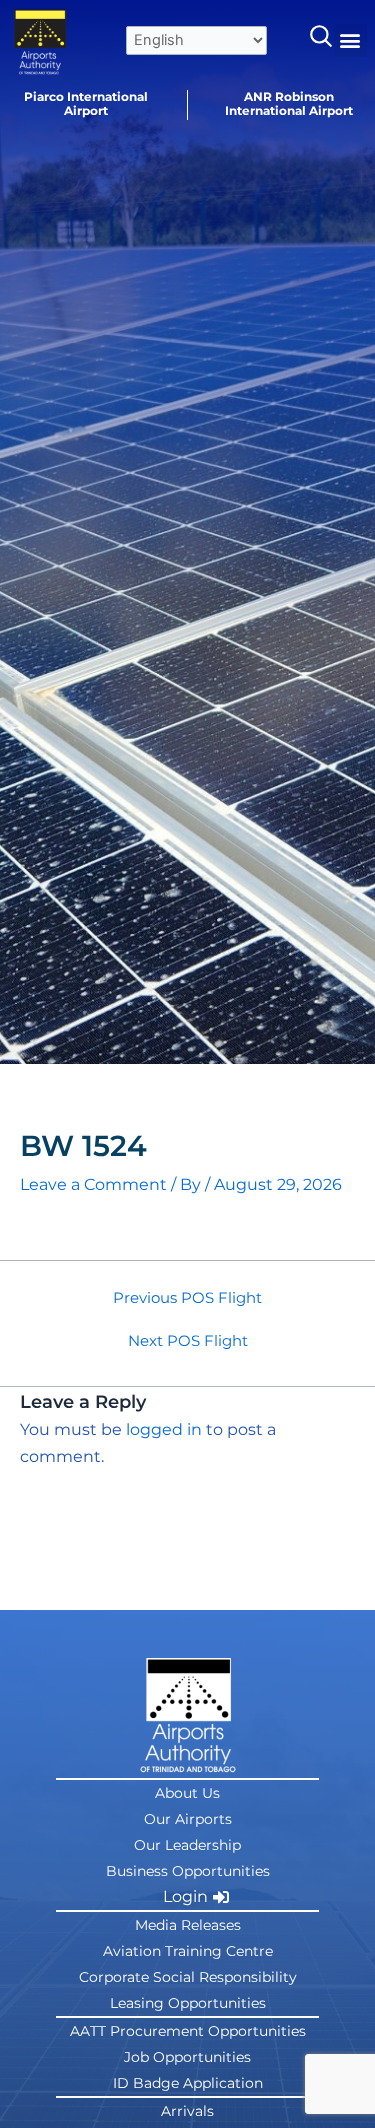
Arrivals (187, 2111)
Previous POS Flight (187, 1298)
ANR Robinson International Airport (289, 103)
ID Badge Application (188, 2083)
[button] (350, 40)
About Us (187, 1793)
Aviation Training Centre (188, 1951)
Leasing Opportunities (188, 2003)
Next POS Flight (188, 1341)
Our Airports (188, 1819)
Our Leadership (187, 1845)
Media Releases (188, 1925)
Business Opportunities (188, 1871)
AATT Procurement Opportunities (188, 2031)
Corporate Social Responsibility (188, 1977)
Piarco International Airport (86, 103)
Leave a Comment (93, 1184)
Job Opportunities (187, 2057)
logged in (164, 1429)
